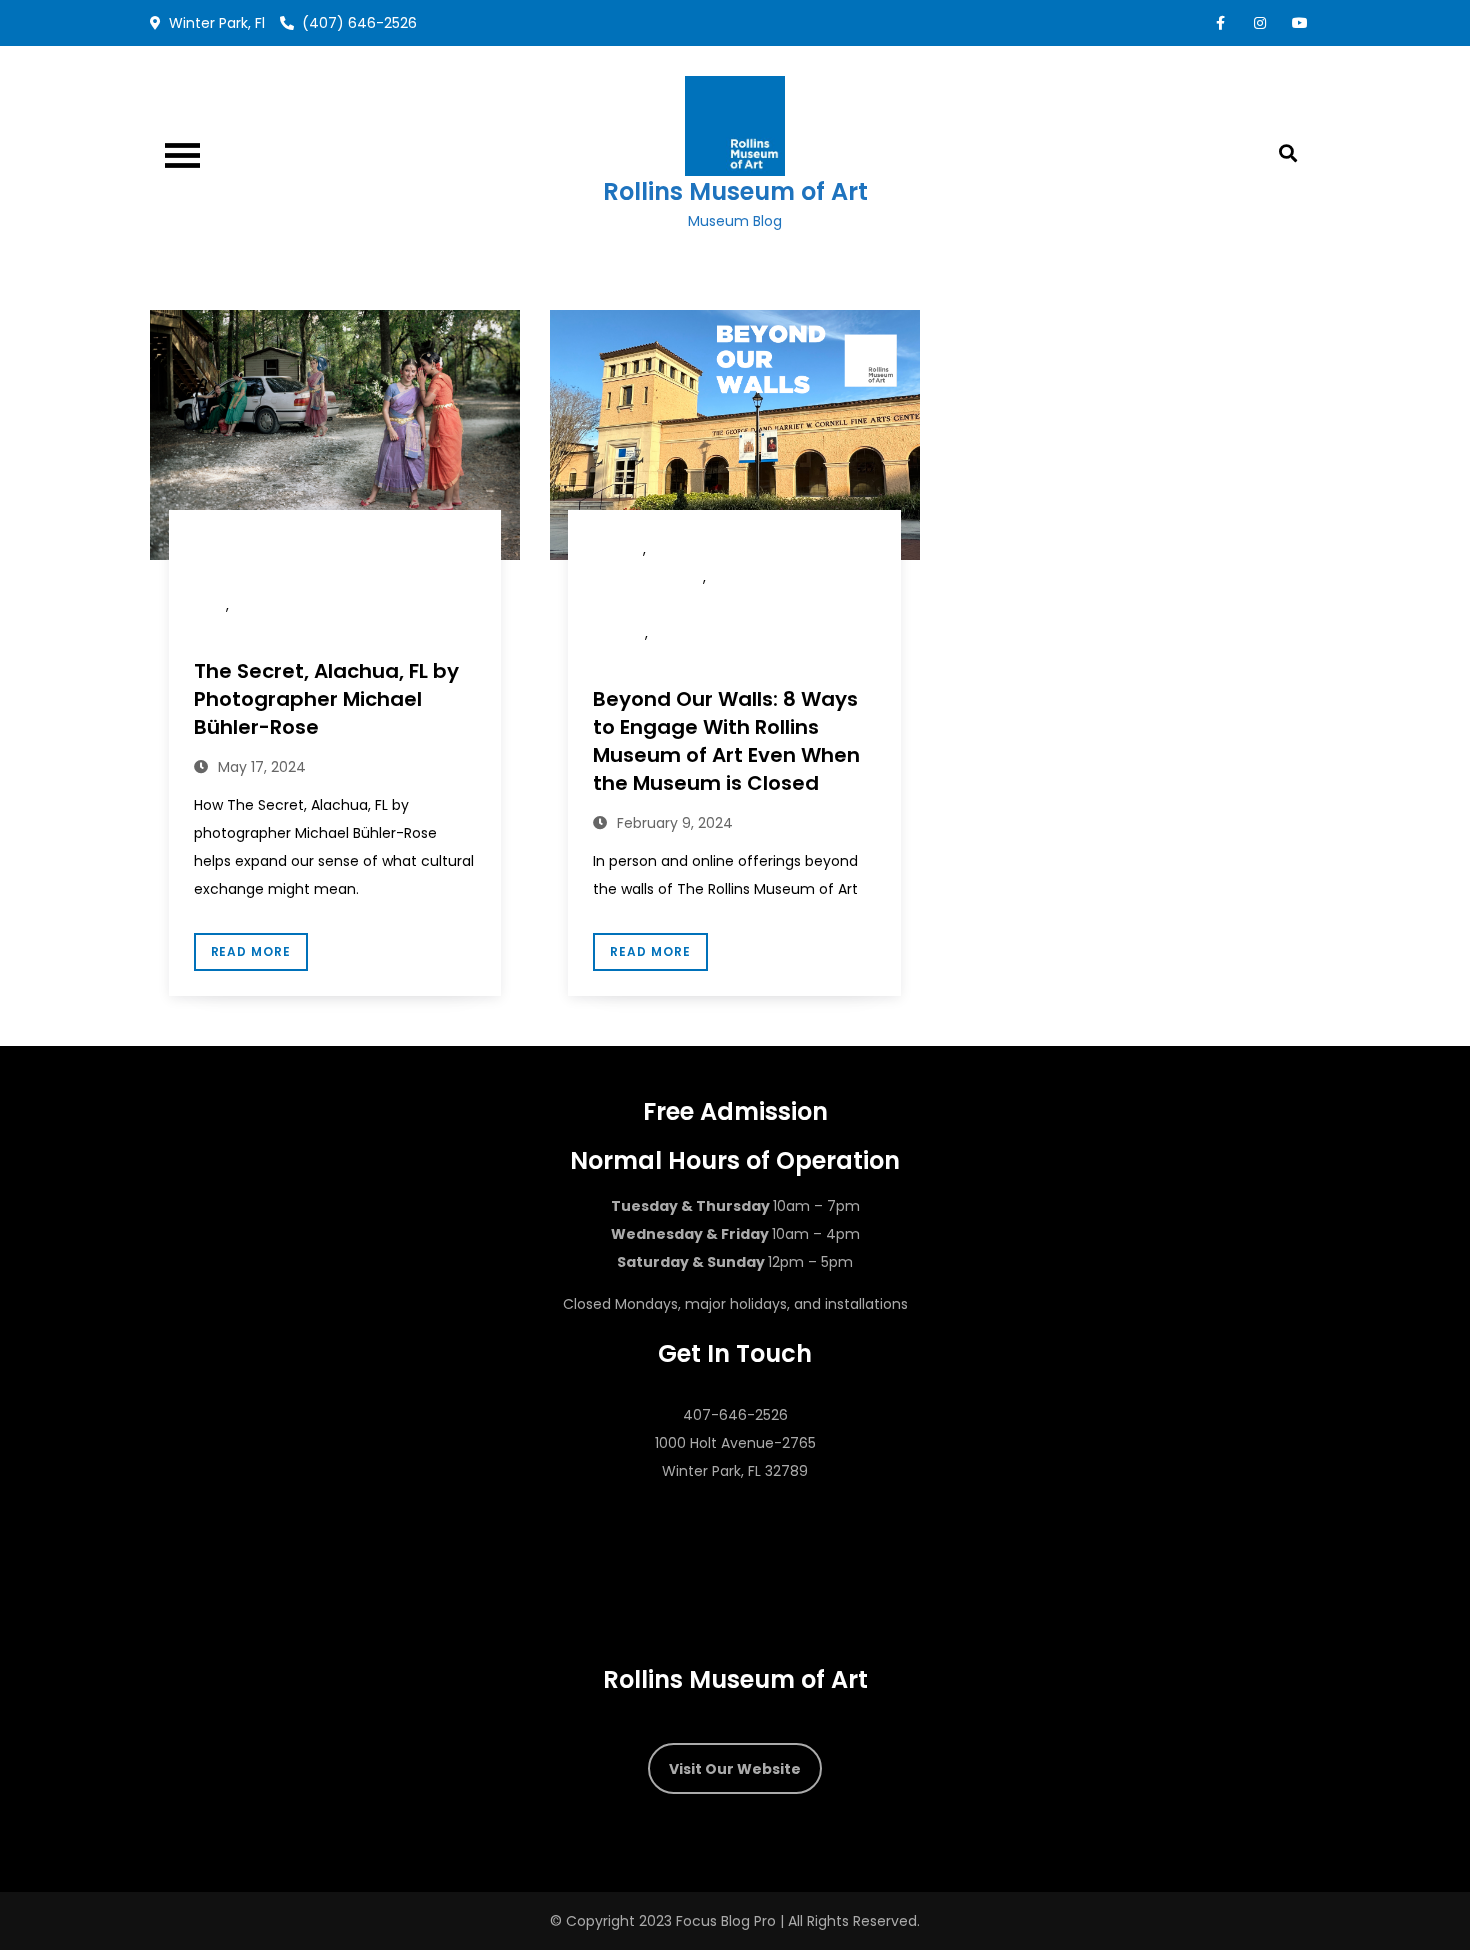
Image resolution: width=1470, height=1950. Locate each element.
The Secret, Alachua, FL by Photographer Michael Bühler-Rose (326, 699)
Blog (618, 549)
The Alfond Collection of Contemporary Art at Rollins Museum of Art (335, 577)
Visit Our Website (735, 1769)
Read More (251, 951)
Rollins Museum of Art (735, 191)
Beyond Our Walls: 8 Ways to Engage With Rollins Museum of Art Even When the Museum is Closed (726, 741)
